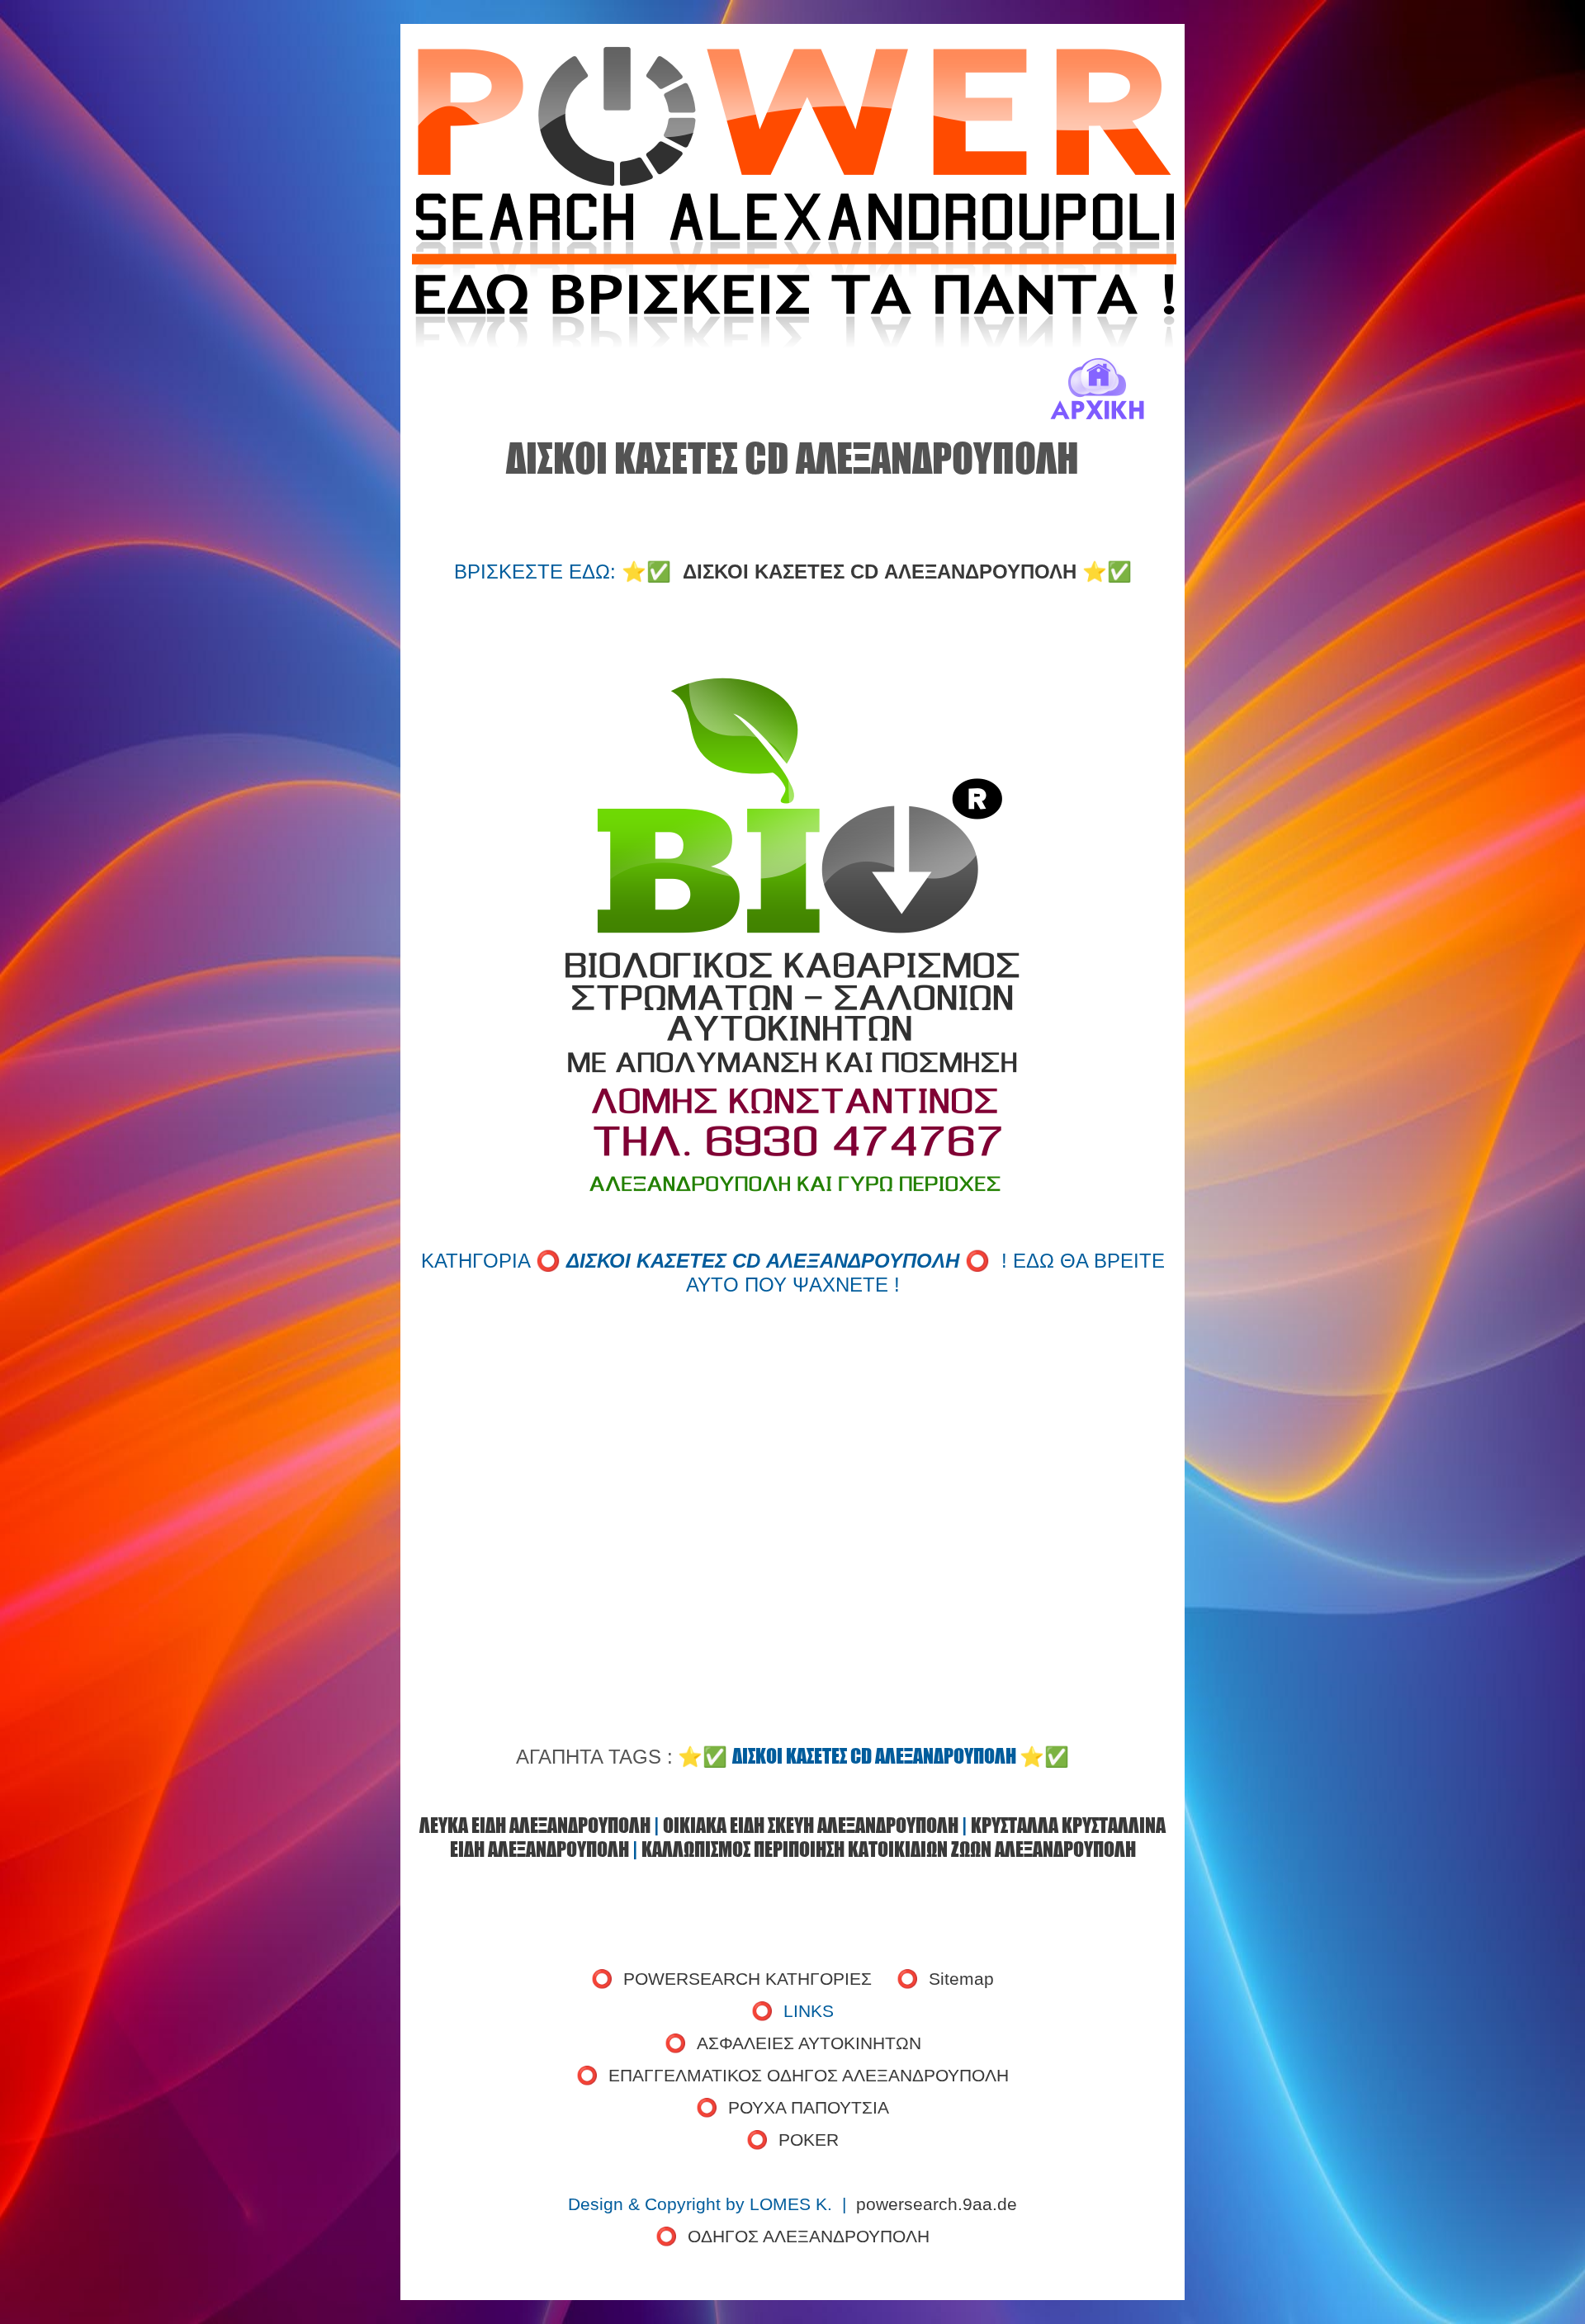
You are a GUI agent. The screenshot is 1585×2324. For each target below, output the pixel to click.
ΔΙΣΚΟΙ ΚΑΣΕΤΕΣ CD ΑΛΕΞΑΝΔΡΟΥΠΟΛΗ (880, 572)
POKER (809, 2140)
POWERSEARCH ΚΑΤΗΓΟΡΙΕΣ (748, 1979)
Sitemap (961, 1979)
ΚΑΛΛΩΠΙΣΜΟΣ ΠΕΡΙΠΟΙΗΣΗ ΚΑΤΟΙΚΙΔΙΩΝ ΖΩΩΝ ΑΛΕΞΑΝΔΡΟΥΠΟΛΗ (889, 1849)
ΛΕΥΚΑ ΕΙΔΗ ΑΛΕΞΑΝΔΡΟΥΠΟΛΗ (535, 1825)
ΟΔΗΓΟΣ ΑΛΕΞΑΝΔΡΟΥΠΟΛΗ (809, 2237)
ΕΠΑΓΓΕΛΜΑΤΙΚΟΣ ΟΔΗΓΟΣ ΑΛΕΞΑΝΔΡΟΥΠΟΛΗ (809, 2076)
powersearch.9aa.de (937, 2204)
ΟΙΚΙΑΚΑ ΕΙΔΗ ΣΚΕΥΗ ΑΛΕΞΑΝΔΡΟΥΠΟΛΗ (811, 1825)
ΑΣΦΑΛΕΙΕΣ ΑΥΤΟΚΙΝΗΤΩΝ (809, 2043)
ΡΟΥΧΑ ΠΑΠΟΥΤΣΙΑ (809, 2108)
